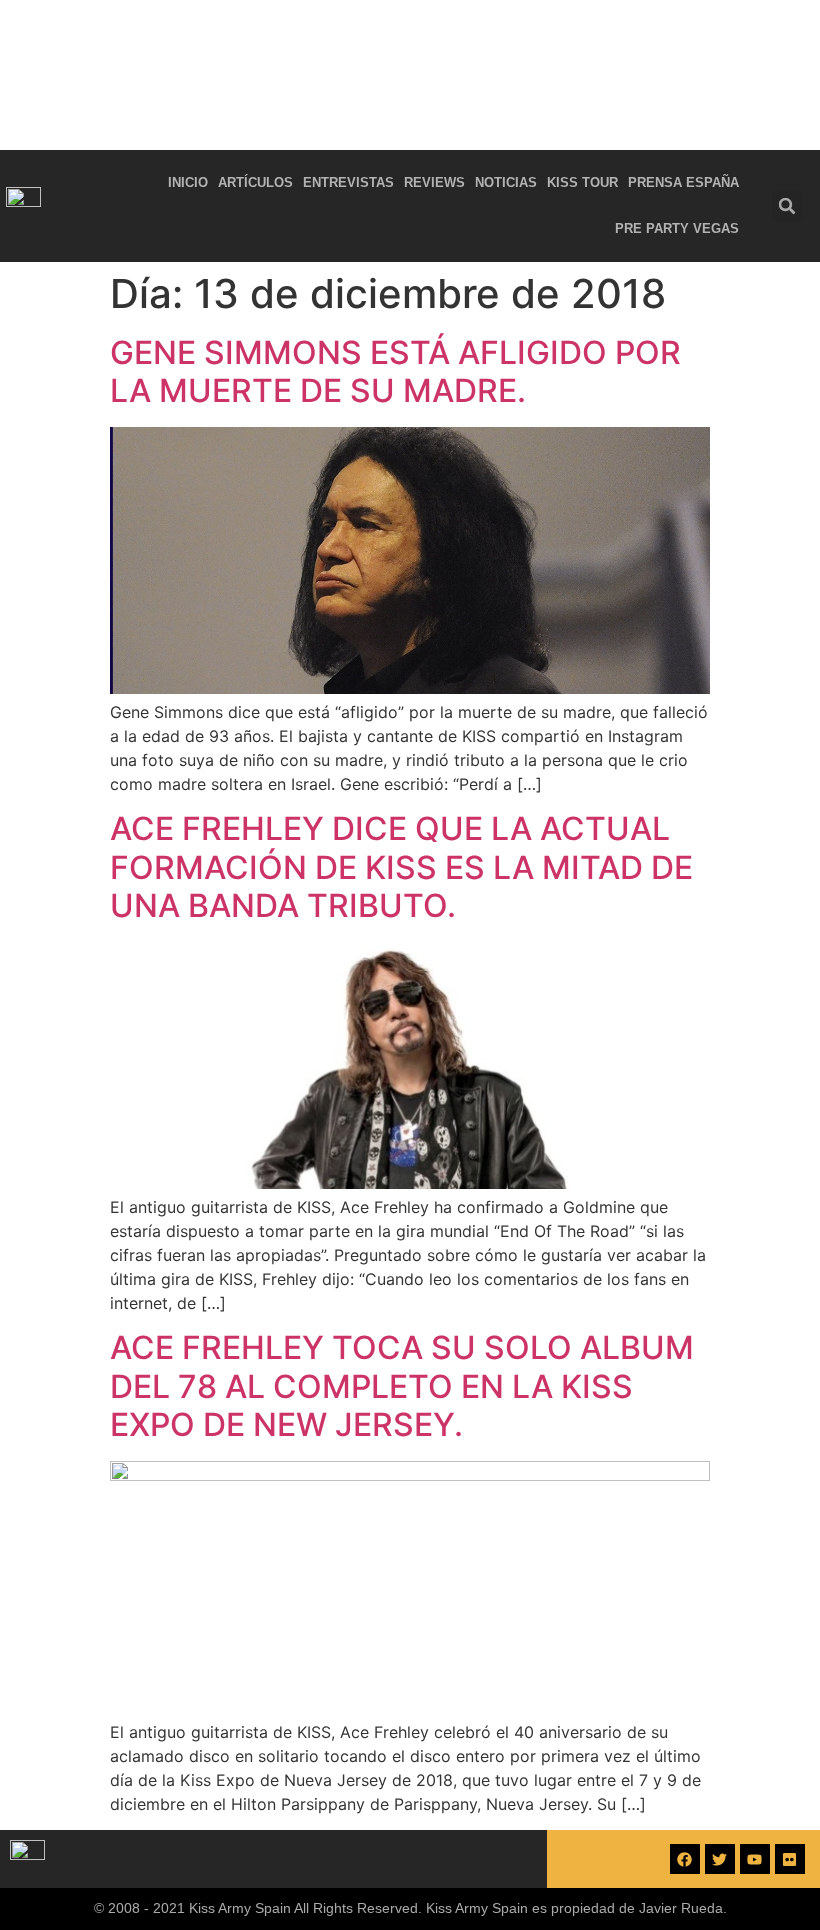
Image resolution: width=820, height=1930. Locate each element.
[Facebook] (685, 1859)
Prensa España (683, 182)
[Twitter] (720, 1859)
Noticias (506, 182)
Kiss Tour (582, 182)
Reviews (434, 182)
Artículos (255, 182)
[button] (787, 206)
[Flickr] (790, 1859)
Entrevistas (348, 182)
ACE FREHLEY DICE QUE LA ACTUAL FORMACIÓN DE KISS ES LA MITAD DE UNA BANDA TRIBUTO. (401, 867)
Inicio (188, 182)
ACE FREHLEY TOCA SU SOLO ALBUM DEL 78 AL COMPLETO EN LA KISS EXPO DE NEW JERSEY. (402, 1386)
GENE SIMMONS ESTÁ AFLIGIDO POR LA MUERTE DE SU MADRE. (395, 371)
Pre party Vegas (677, 228)
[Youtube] (755, 1859)
